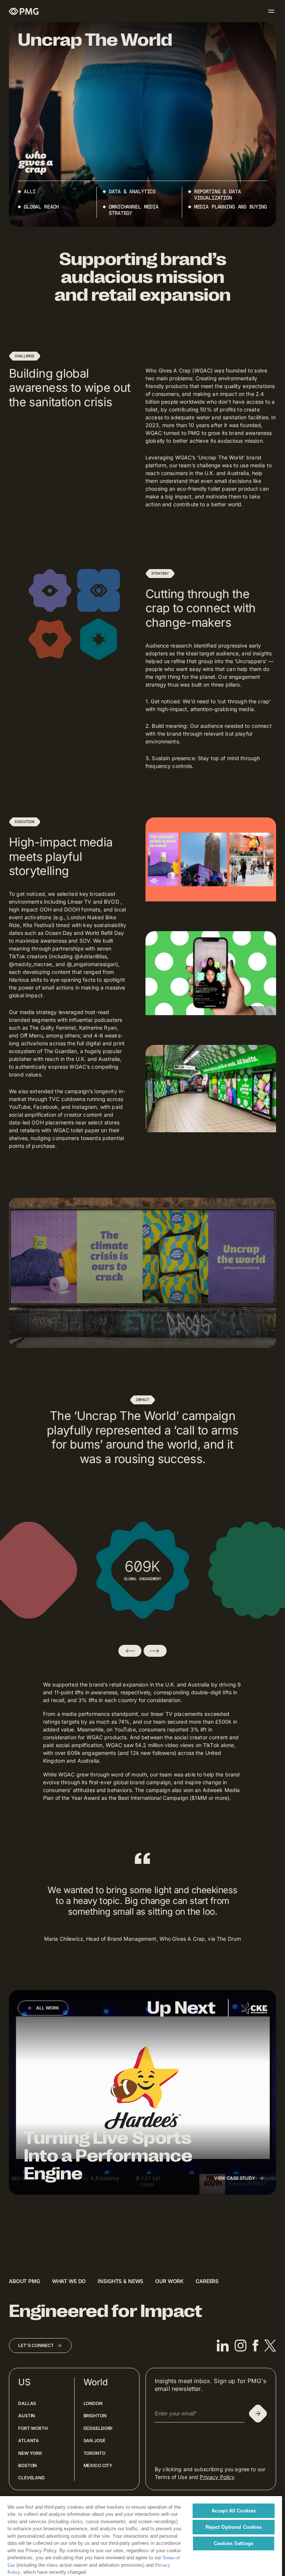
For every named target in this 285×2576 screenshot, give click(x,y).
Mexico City (98, 2465)
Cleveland (32, 2478)
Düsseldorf (98, 2428)
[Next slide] (155, 1651)
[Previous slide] (130, 1651)
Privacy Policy (217, 2477)
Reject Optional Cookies (234, 2527)
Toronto (94, 2453)
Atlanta (29, 2441)
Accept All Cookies (234, 2511)
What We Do (69, 2281)
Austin (27, 2416)
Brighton (95, 2416)
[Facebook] (255, 2346)
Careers (207, 2281)
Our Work (169, 2281)
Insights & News (120, 2281)
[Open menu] (271, 11)
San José (94, 2441)
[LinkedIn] (223, 2346)
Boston (27, 2465)
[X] (270, 2346)
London (93, 2403)
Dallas (27, 2403)
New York (30, 2453)
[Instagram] (240, 2346)
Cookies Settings (234, 2543)
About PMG (24, 2281)
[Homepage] (24, 11)
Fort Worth (33, 2428)
